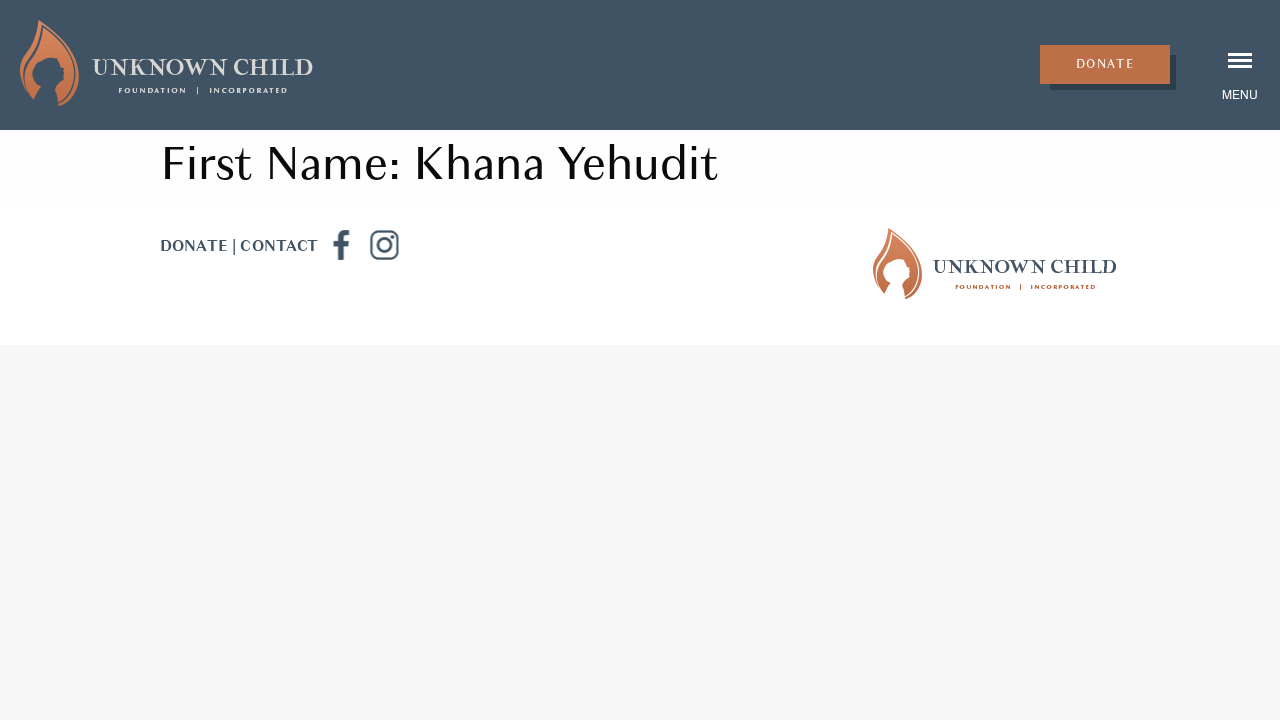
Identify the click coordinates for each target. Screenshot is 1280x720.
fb (340, 245)
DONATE (194, 246)
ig (384, 245)
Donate (1105, 64)
